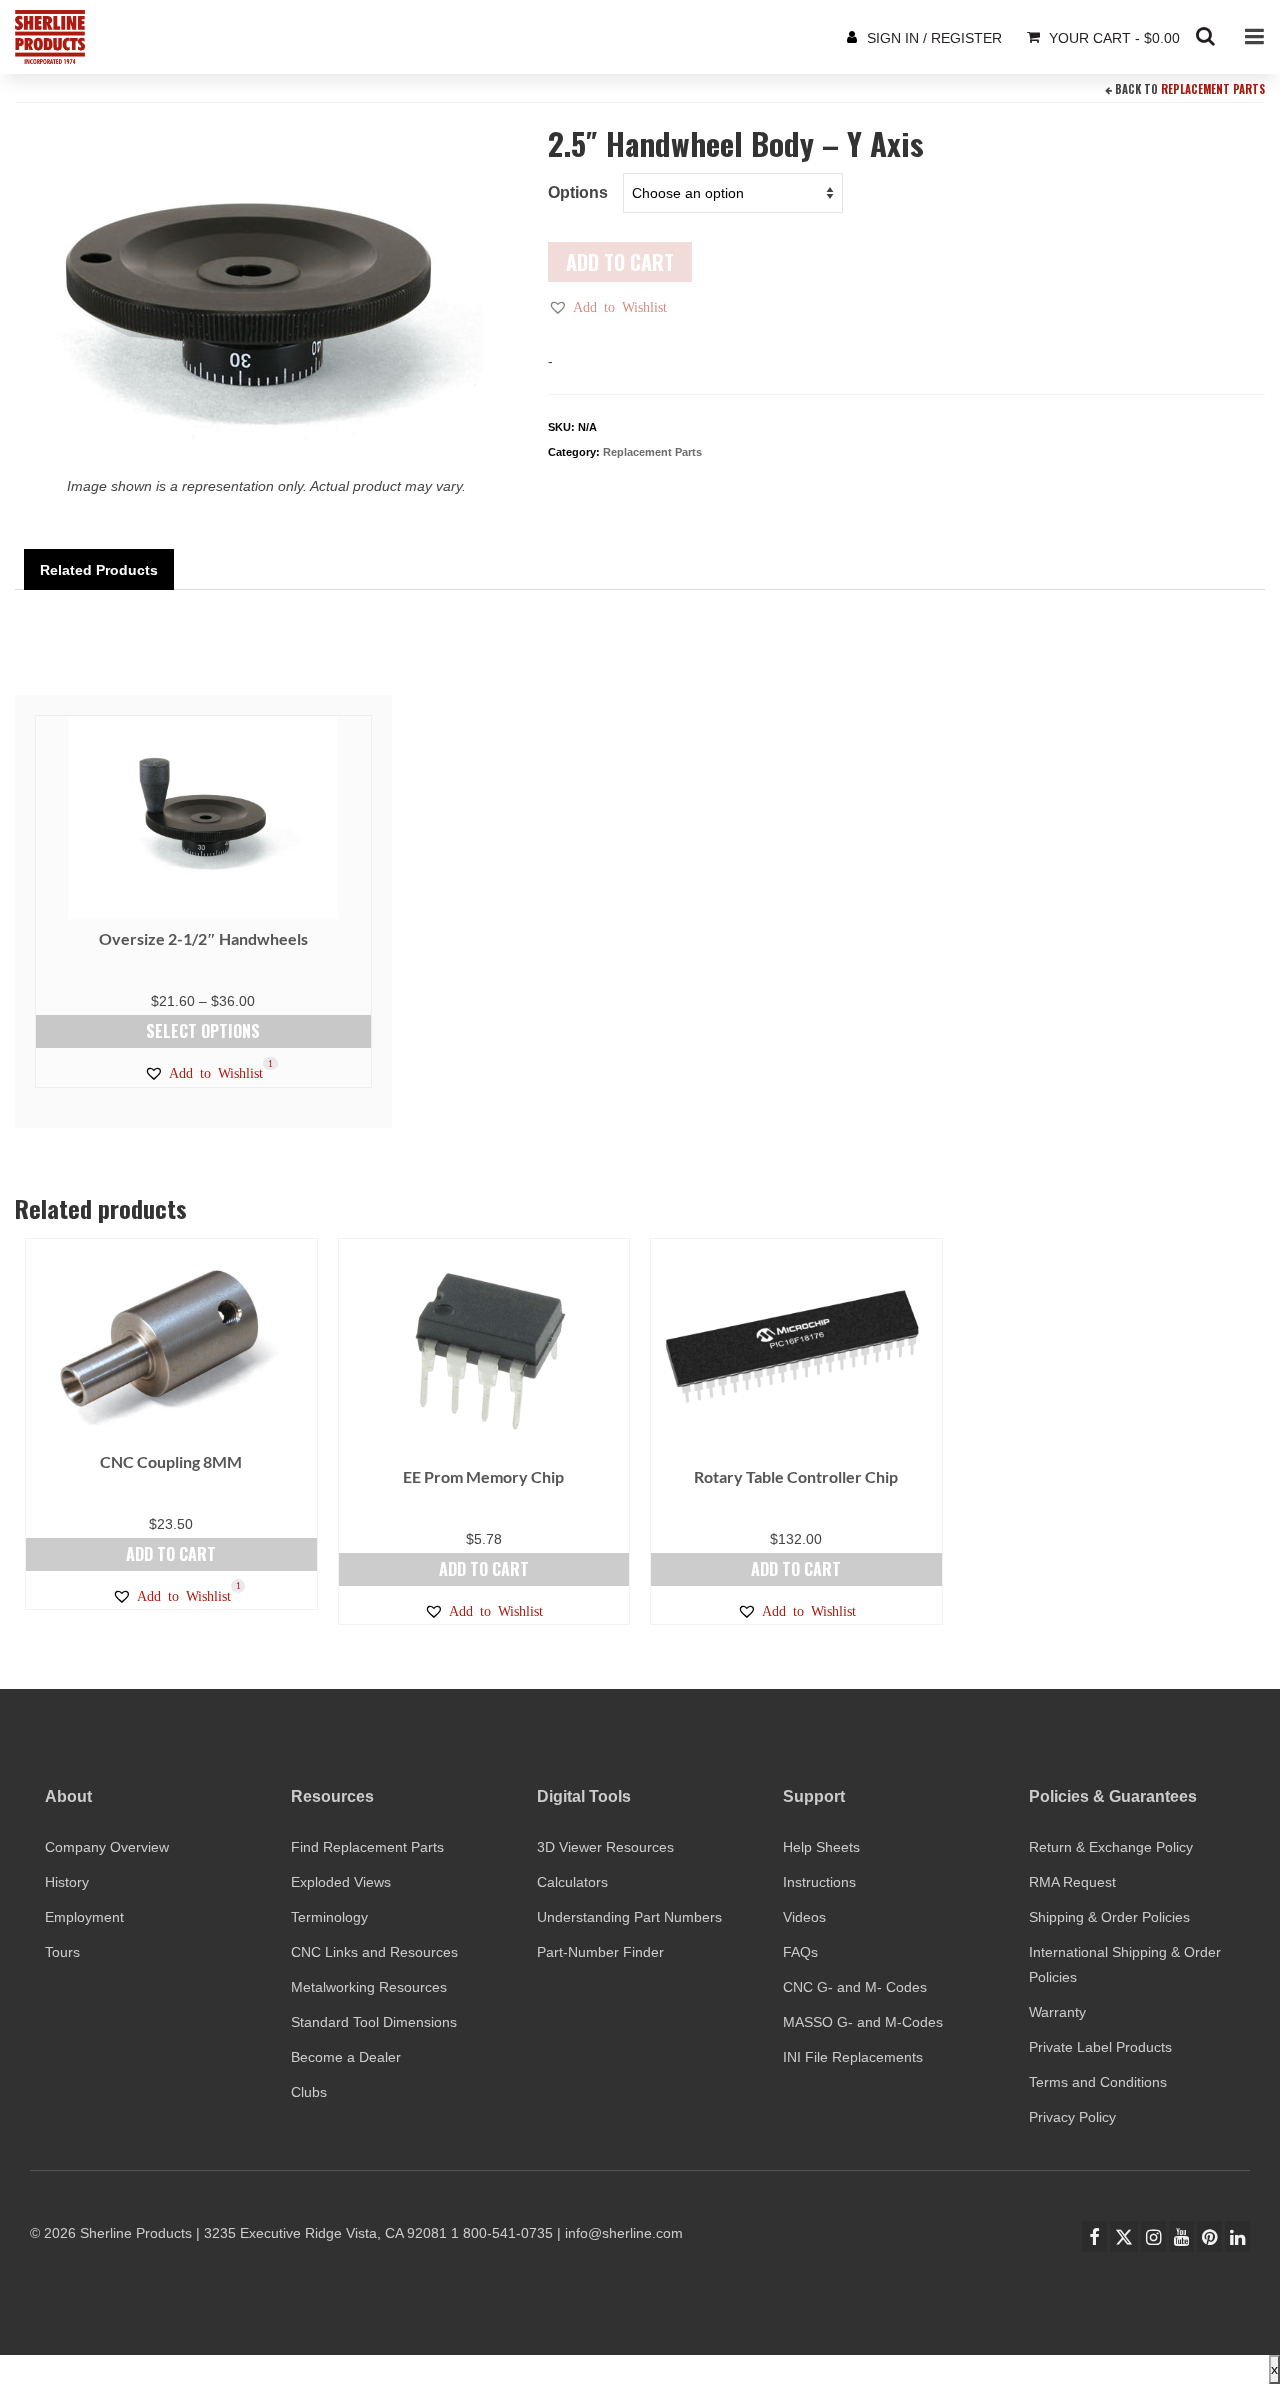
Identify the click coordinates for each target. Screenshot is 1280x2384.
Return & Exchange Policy (1111, 1847)
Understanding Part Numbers (629, 1917)
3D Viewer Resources (605, 1847)
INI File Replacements (853, 2057)
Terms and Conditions (1098, 2082)
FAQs (800, 1952)
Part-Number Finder (600, 1952)
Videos (804, 1917)
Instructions (819, 1882)
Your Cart (1112, 38)
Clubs (309, 2092)
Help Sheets (821, 1847)
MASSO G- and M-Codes (863, 2022)
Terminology (329, 1917)
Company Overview (107, 1847)
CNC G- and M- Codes (855, 1987)
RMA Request (1072, 1882)
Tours (62, 1952)
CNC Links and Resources (374, 1952)
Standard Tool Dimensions (374, 2022)
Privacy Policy (1072, 2117)
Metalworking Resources (369, 1987)
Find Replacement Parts (367, 1847)
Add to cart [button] (171, 1554)
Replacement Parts (1213, 89)
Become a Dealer (346, 2057)
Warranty (1057, 2012)
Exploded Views (341, 1882)
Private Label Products (1100, 2047)
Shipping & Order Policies (1109, 1917)
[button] (607, 307)
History (67, 1882)
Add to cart (620, 262)
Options (578, 192)
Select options (203, 1031)
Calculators (572, 1882)
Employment (84, 1917)
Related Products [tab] (99, 570)
